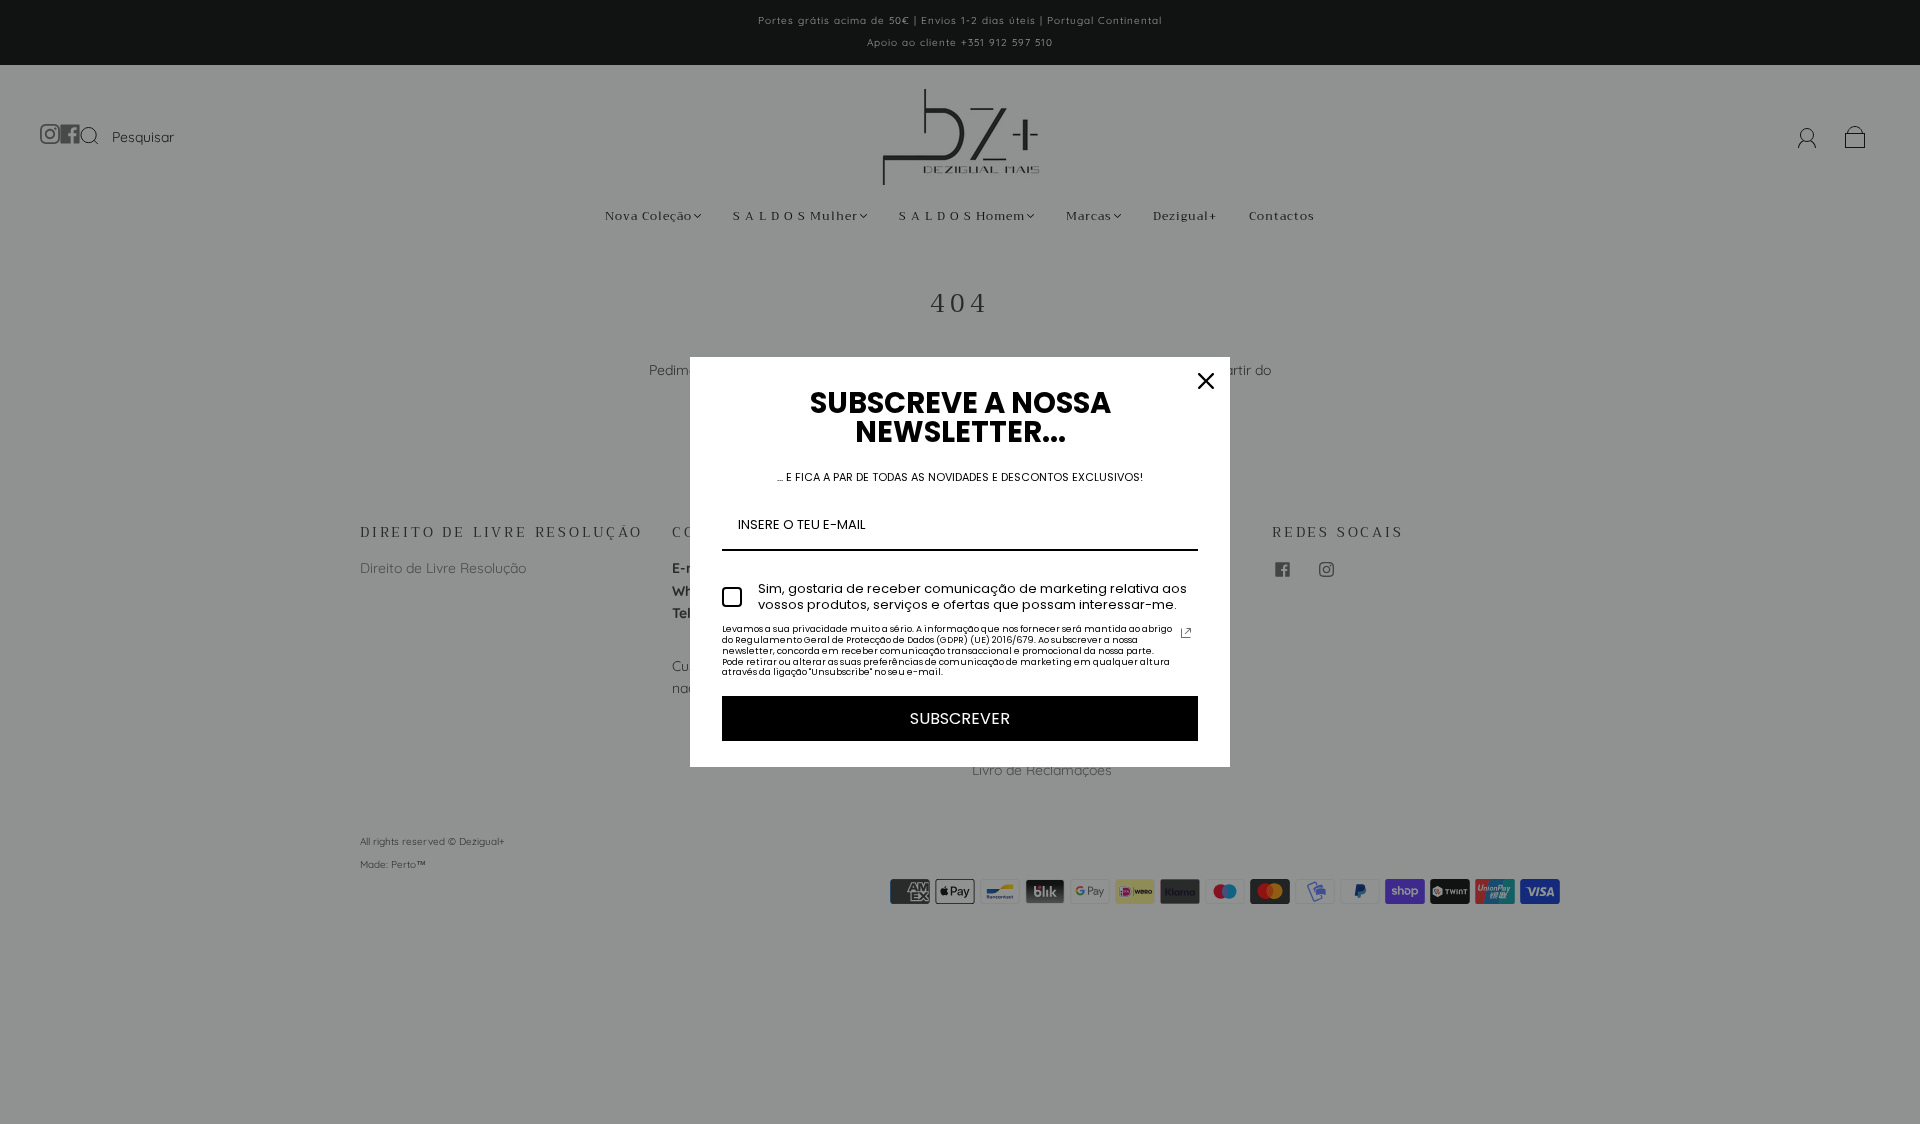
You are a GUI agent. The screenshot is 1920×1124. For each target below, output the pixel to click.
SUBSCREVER (960, 718)
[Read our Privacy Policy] (1186, 633)
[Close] (1206, 381)
